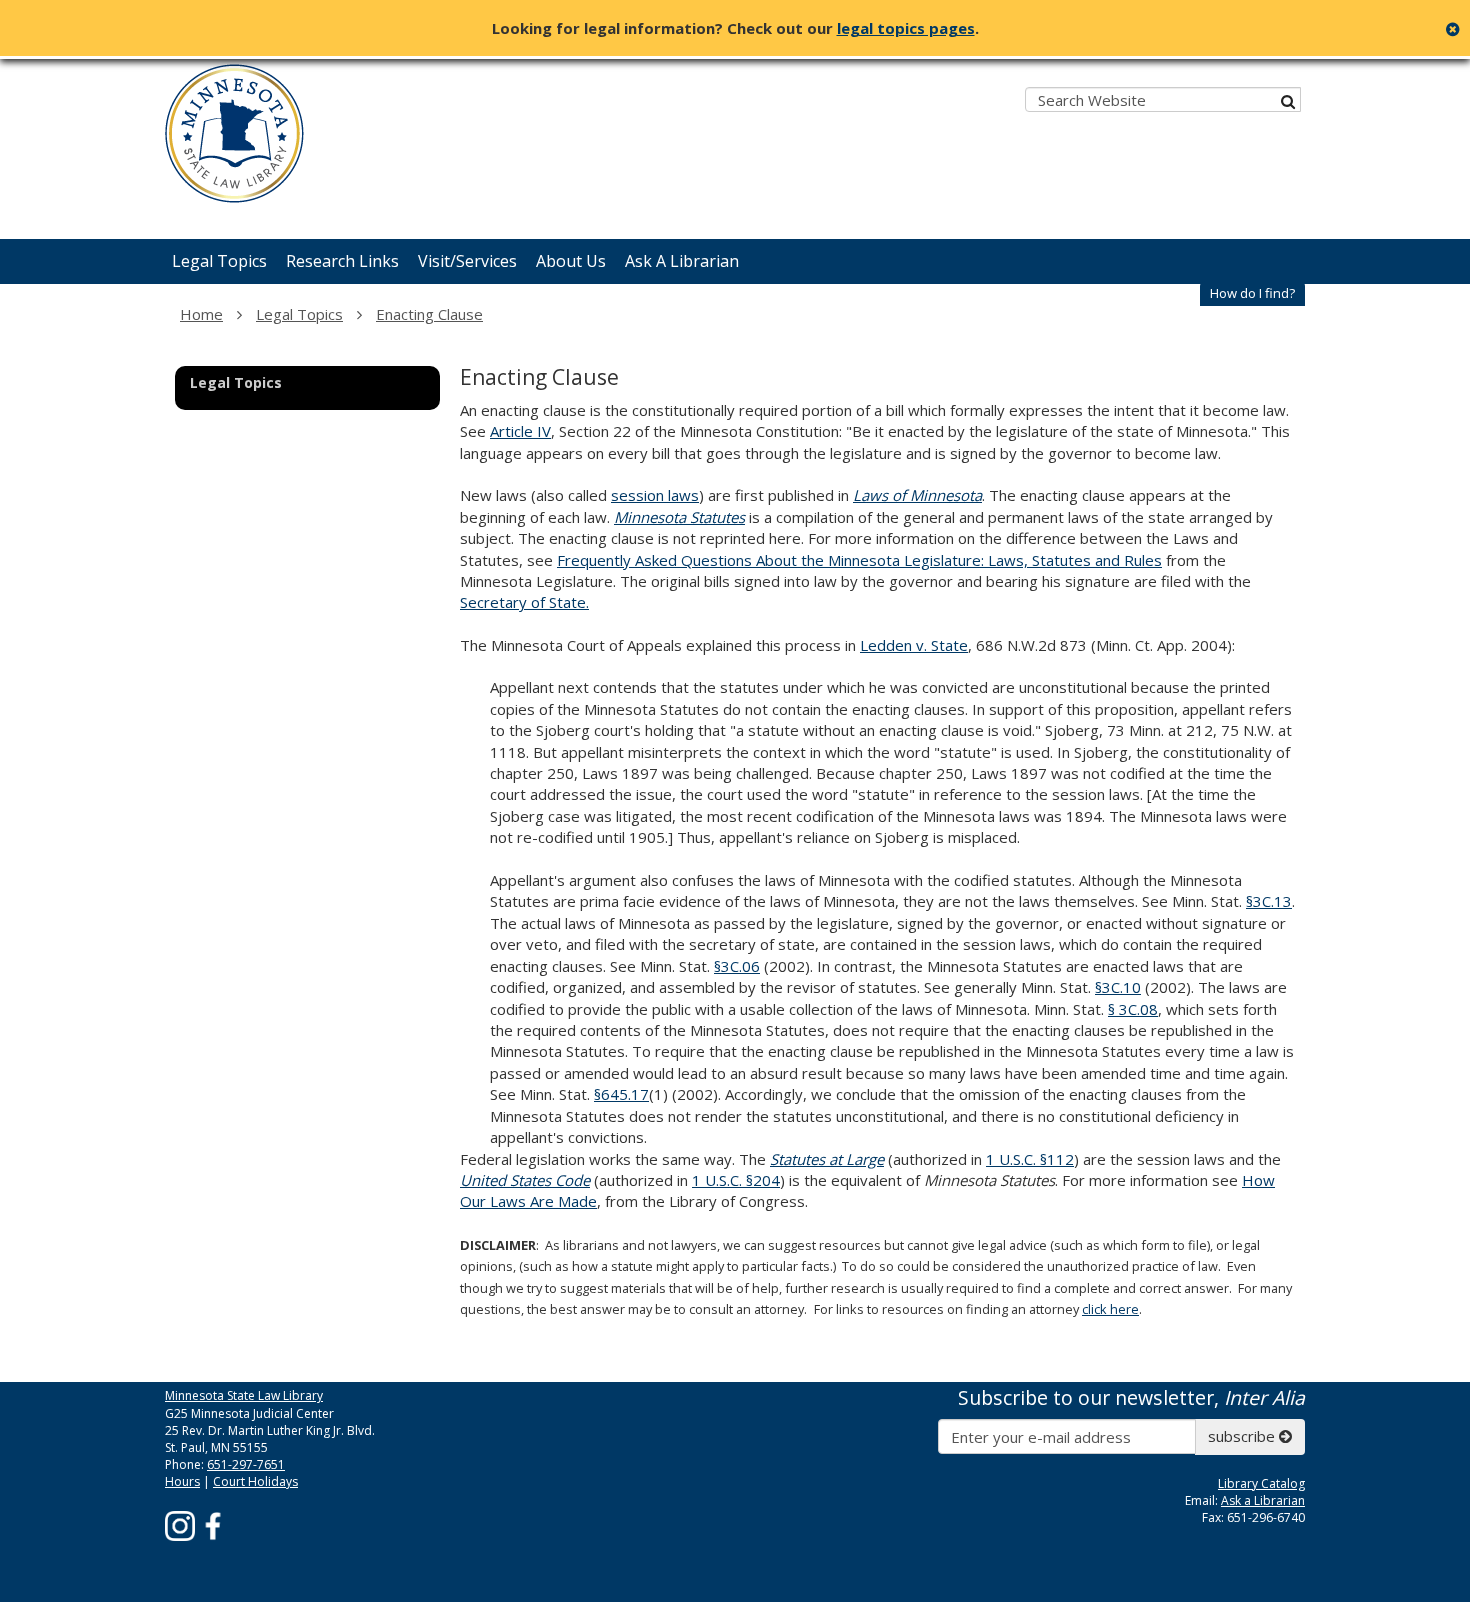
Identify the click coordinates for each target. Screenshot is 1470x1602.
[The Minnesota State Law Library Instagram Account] (180, 1525)
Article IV (520, 431)
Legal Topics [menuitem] (219, 261)
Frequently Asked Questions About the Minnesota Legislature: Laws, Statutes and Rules (859, 560)
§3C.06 (737, 966)
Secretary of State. (524, 602)
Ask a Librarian (1263, 1500)
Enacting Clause (429, 314)
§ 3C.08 (1133, 1009)
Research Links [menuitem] (342, 261)
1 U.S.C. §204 (736, 1180)
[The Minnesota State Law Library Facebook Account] (213, 1525)
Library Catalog (1261, 1483)
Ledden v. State (914, 645)
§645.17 (621, 1094)
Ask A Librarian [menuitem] (682, 261)
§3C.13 (1269, 901)
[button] (1252, 293)
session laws (655, 495)
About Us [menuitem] (571, 261)
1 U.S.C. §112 (1030, 1159)
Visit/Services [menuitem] (467, 261)
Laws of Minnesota (917, 495)
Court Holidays (255, 1481)
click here (1110, 1309)
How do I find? (1252, 293)
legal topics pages (906, 28)
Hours (182, 1481)
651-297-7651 (246, 1464)
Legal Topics (299, 314)
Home (201, 314)
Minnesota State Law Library (244, 1395)
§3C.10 (1118, 987)
